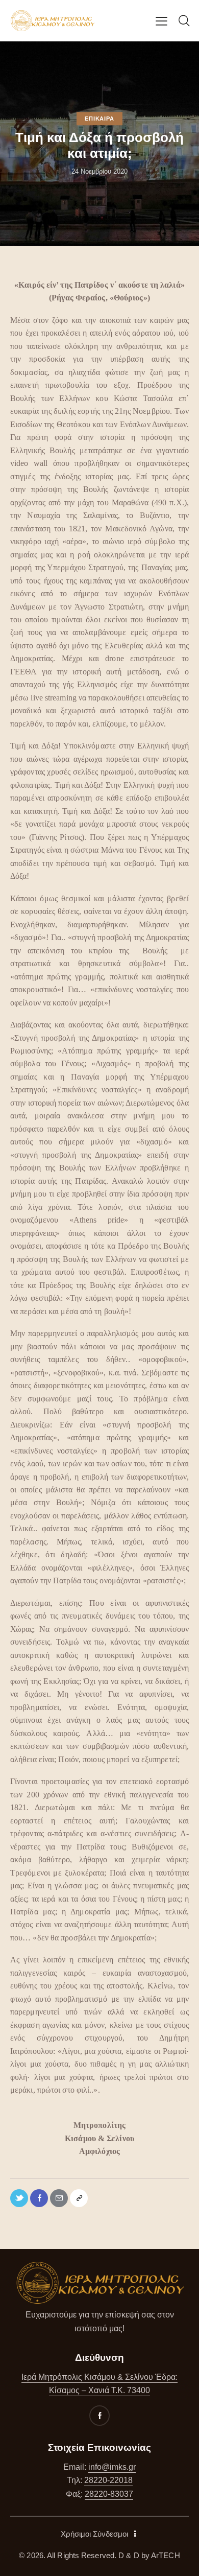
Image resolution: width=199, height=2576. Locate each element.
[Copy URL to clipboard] (79, 2198)
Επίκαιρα (99, 119)
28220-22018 (108, 2480)
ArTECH (166, 2555)
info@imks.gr (112, 2467)
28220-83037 (109, 2494)
